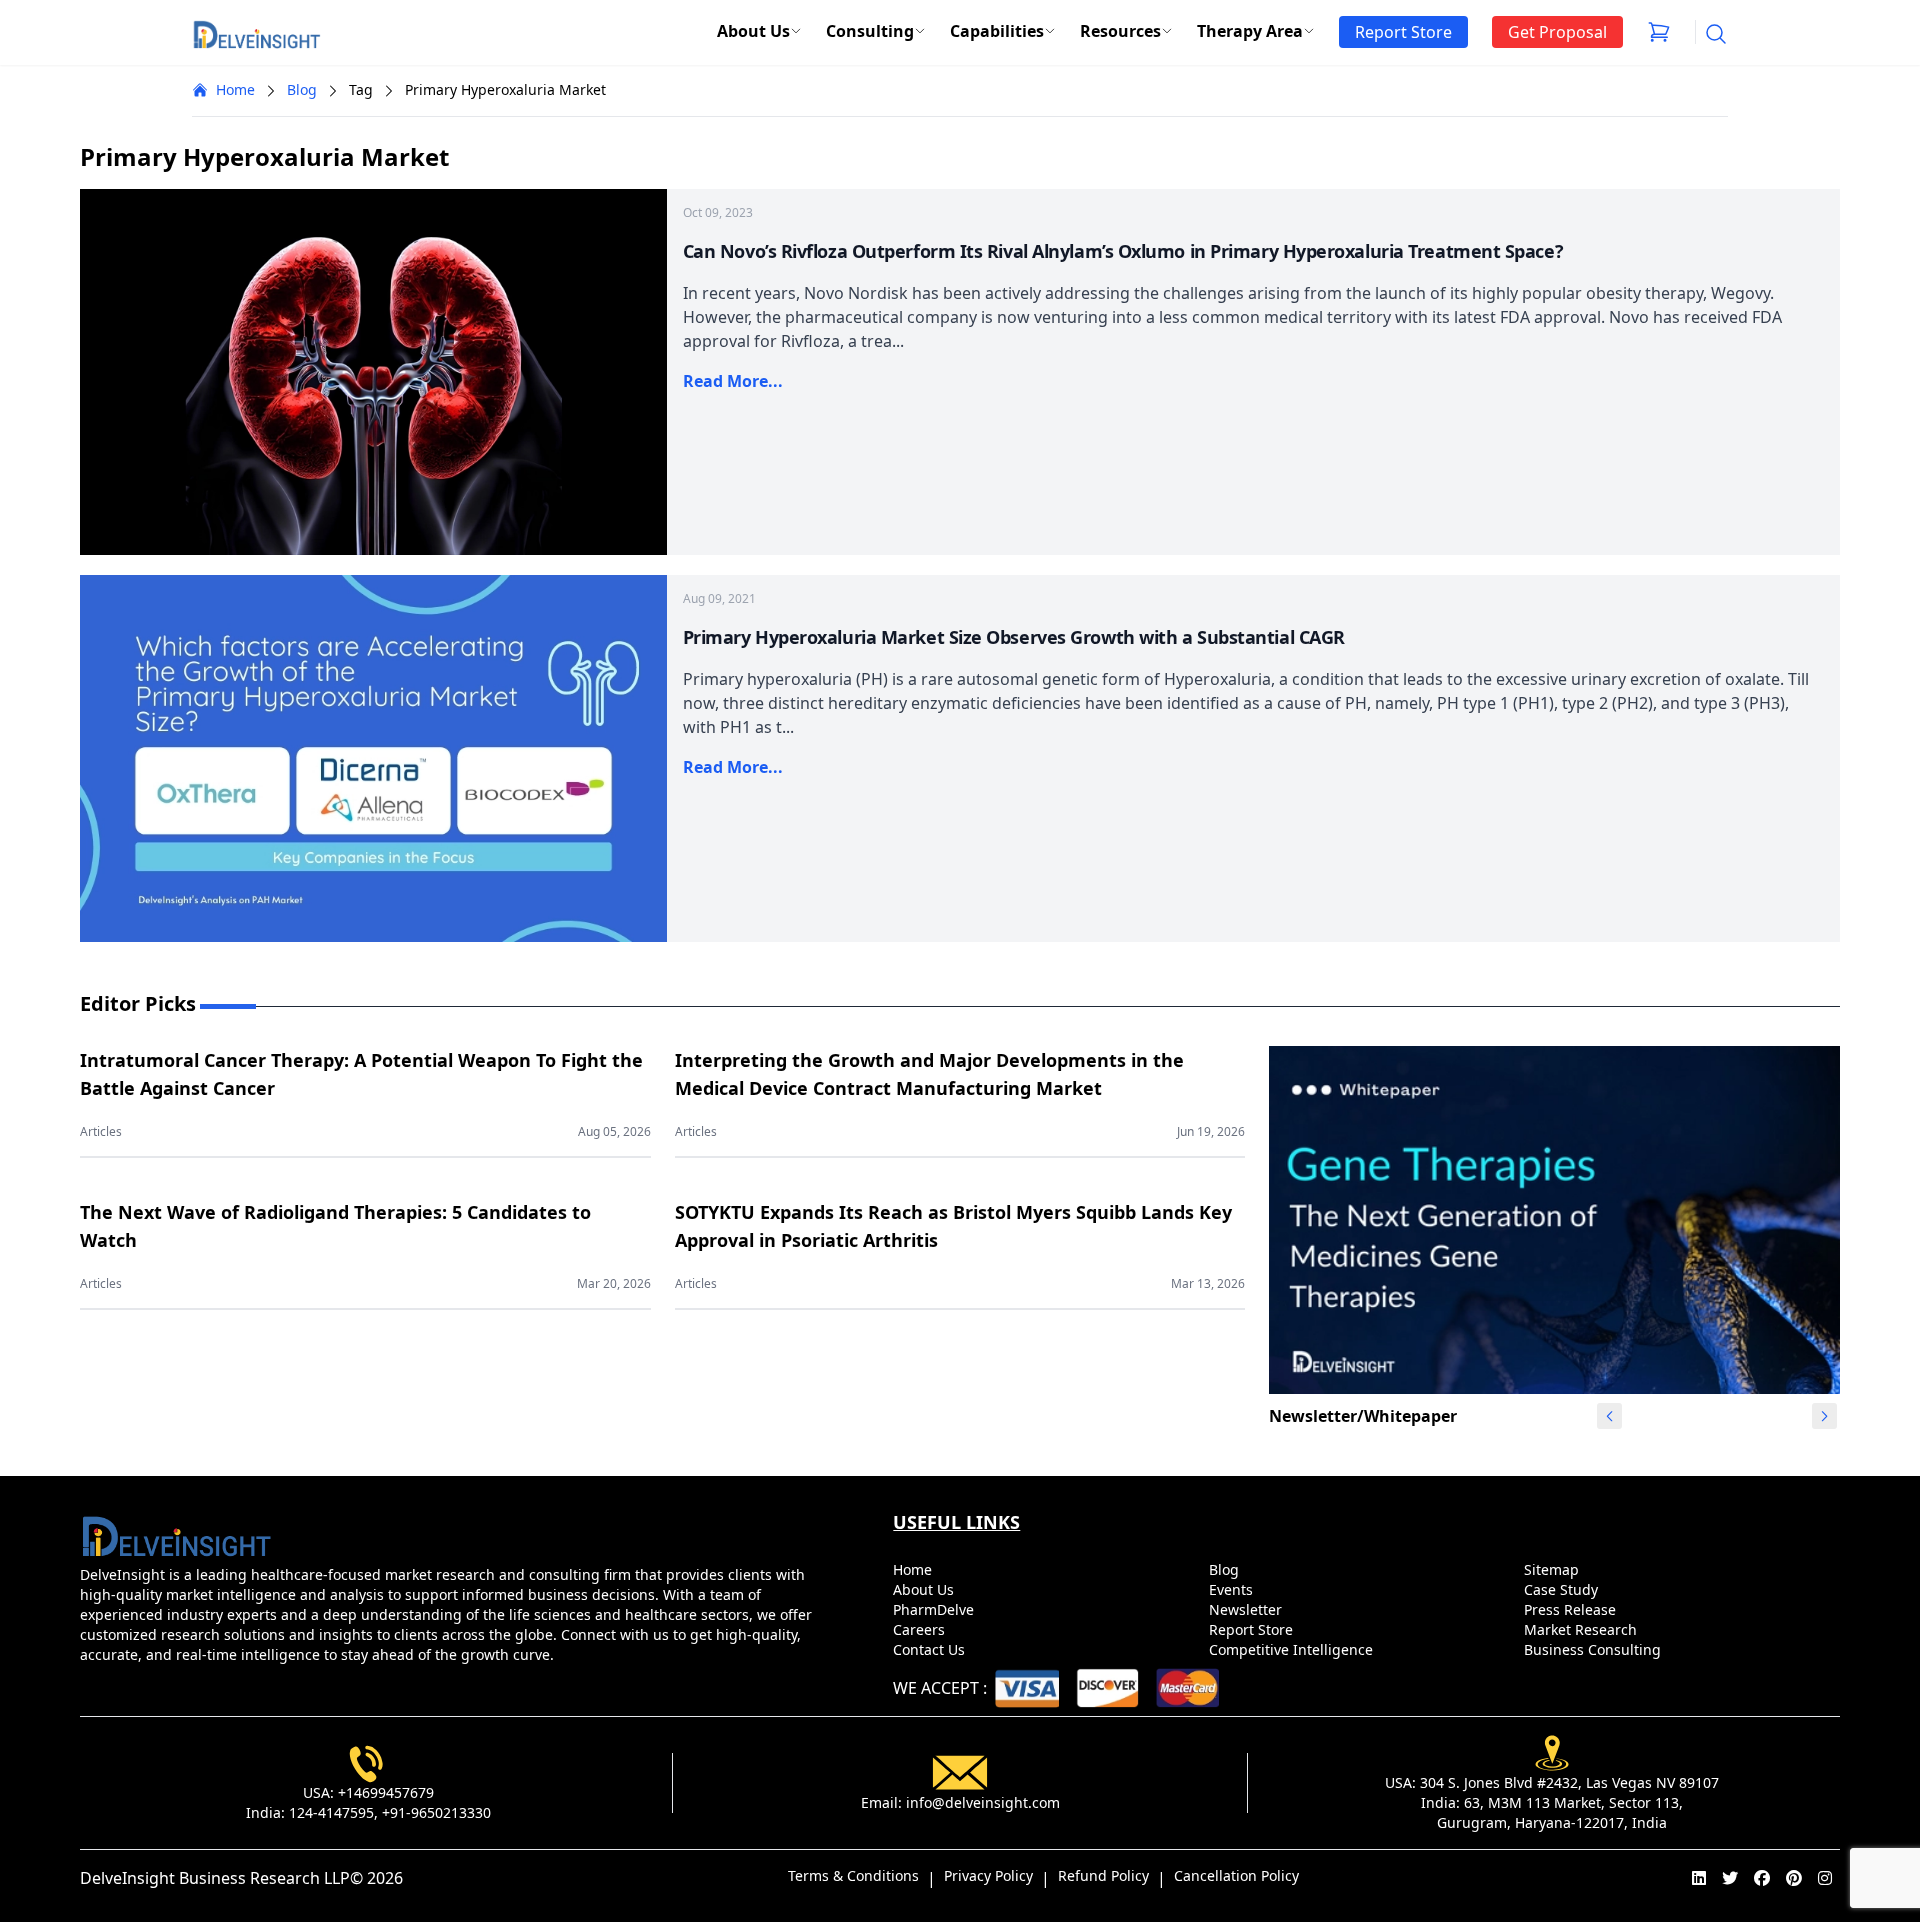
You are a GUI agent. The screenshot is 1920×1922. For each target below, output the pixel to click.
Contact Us (931, 1649)
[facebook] (1762, 1878)
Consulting (870, 31)
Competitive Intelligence (1293, 1649)
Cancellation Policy (1236, 1875)
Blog (302, 89)
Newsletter (1247, 1609)
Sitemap (1553, 1569)
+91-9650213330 (436, 1812)
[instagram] (1825, 1878)
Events (1233, 1589)
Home (235, 89)
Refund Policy (1103, 1875)
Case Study (1563, 1589)
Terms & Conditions (853, 1875)
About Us (753, 31)
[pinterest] (1794, 1878)
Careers (921, 1629)
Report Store (1253, 1629)
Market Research (1582, 1629)
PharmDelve (935, 1609)
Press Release (1572, 1609)
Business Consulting (1594, 1649)
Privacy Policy (988, 1875)
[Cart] (1659, 32)
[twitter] (1730, 1878)
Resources (1120, 31)
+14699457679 (386, 1792)
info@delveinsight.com (983, 1802)
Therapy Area (1250, 31)
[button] (1825, 1416)
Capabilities (997, 31)
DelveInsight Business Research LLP (215, 1878)
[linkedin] (1699, 1878)
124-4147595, (333, 1812)
